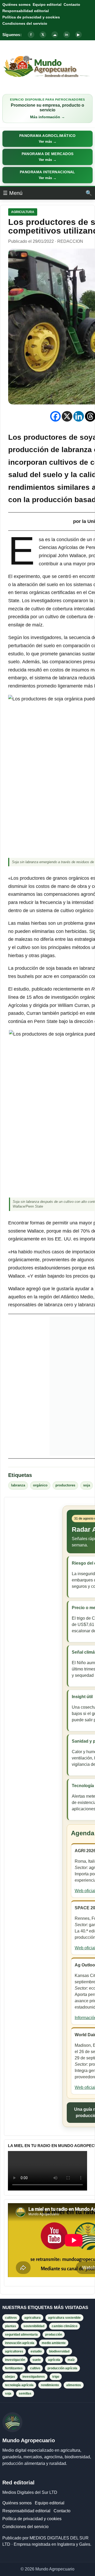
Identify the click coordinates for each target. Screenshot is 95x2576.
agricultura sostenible (64, 2318)
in (66, 35)
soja (87, 1485)
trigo (56, 2377)
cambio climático (65, 2326)
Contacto (72, 4)
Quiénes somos (16, 4)
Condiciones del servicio (25, 23)
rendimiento (50, 2385)
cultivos (11, 2318)
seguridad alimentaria (21, 2335)
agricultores (14, 2351)
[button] (47, 139)
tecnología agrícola (19, 2385)
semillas (25, 2394)
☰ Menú (13, 193)
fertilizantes (14, 2368)
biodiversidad (59, 2351)
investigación (15, 2360)
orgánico (40, 1485)
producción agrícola (62, 2368)
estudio (36, 2351)
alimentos (74, 2385)
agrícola (54, 2360)
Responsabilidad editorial (26, 11)
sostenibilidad (34, 2326)
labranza (18, 1485)
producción (54, 2335)
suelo (37, 2360)
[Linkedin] (79, 416)
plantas (11, 2326)
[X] (67, 416)
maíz (71, 2360)
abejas (10, 2377)
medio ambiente (54, 2343)
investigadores (34, 2377)
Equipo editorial (47, 4)
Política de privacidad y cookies (31, 17)
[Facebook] (55, 416)
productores (65, 1485)
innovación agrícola (20, 2343)
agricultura (32, 2318)
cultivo (35, 2368)
